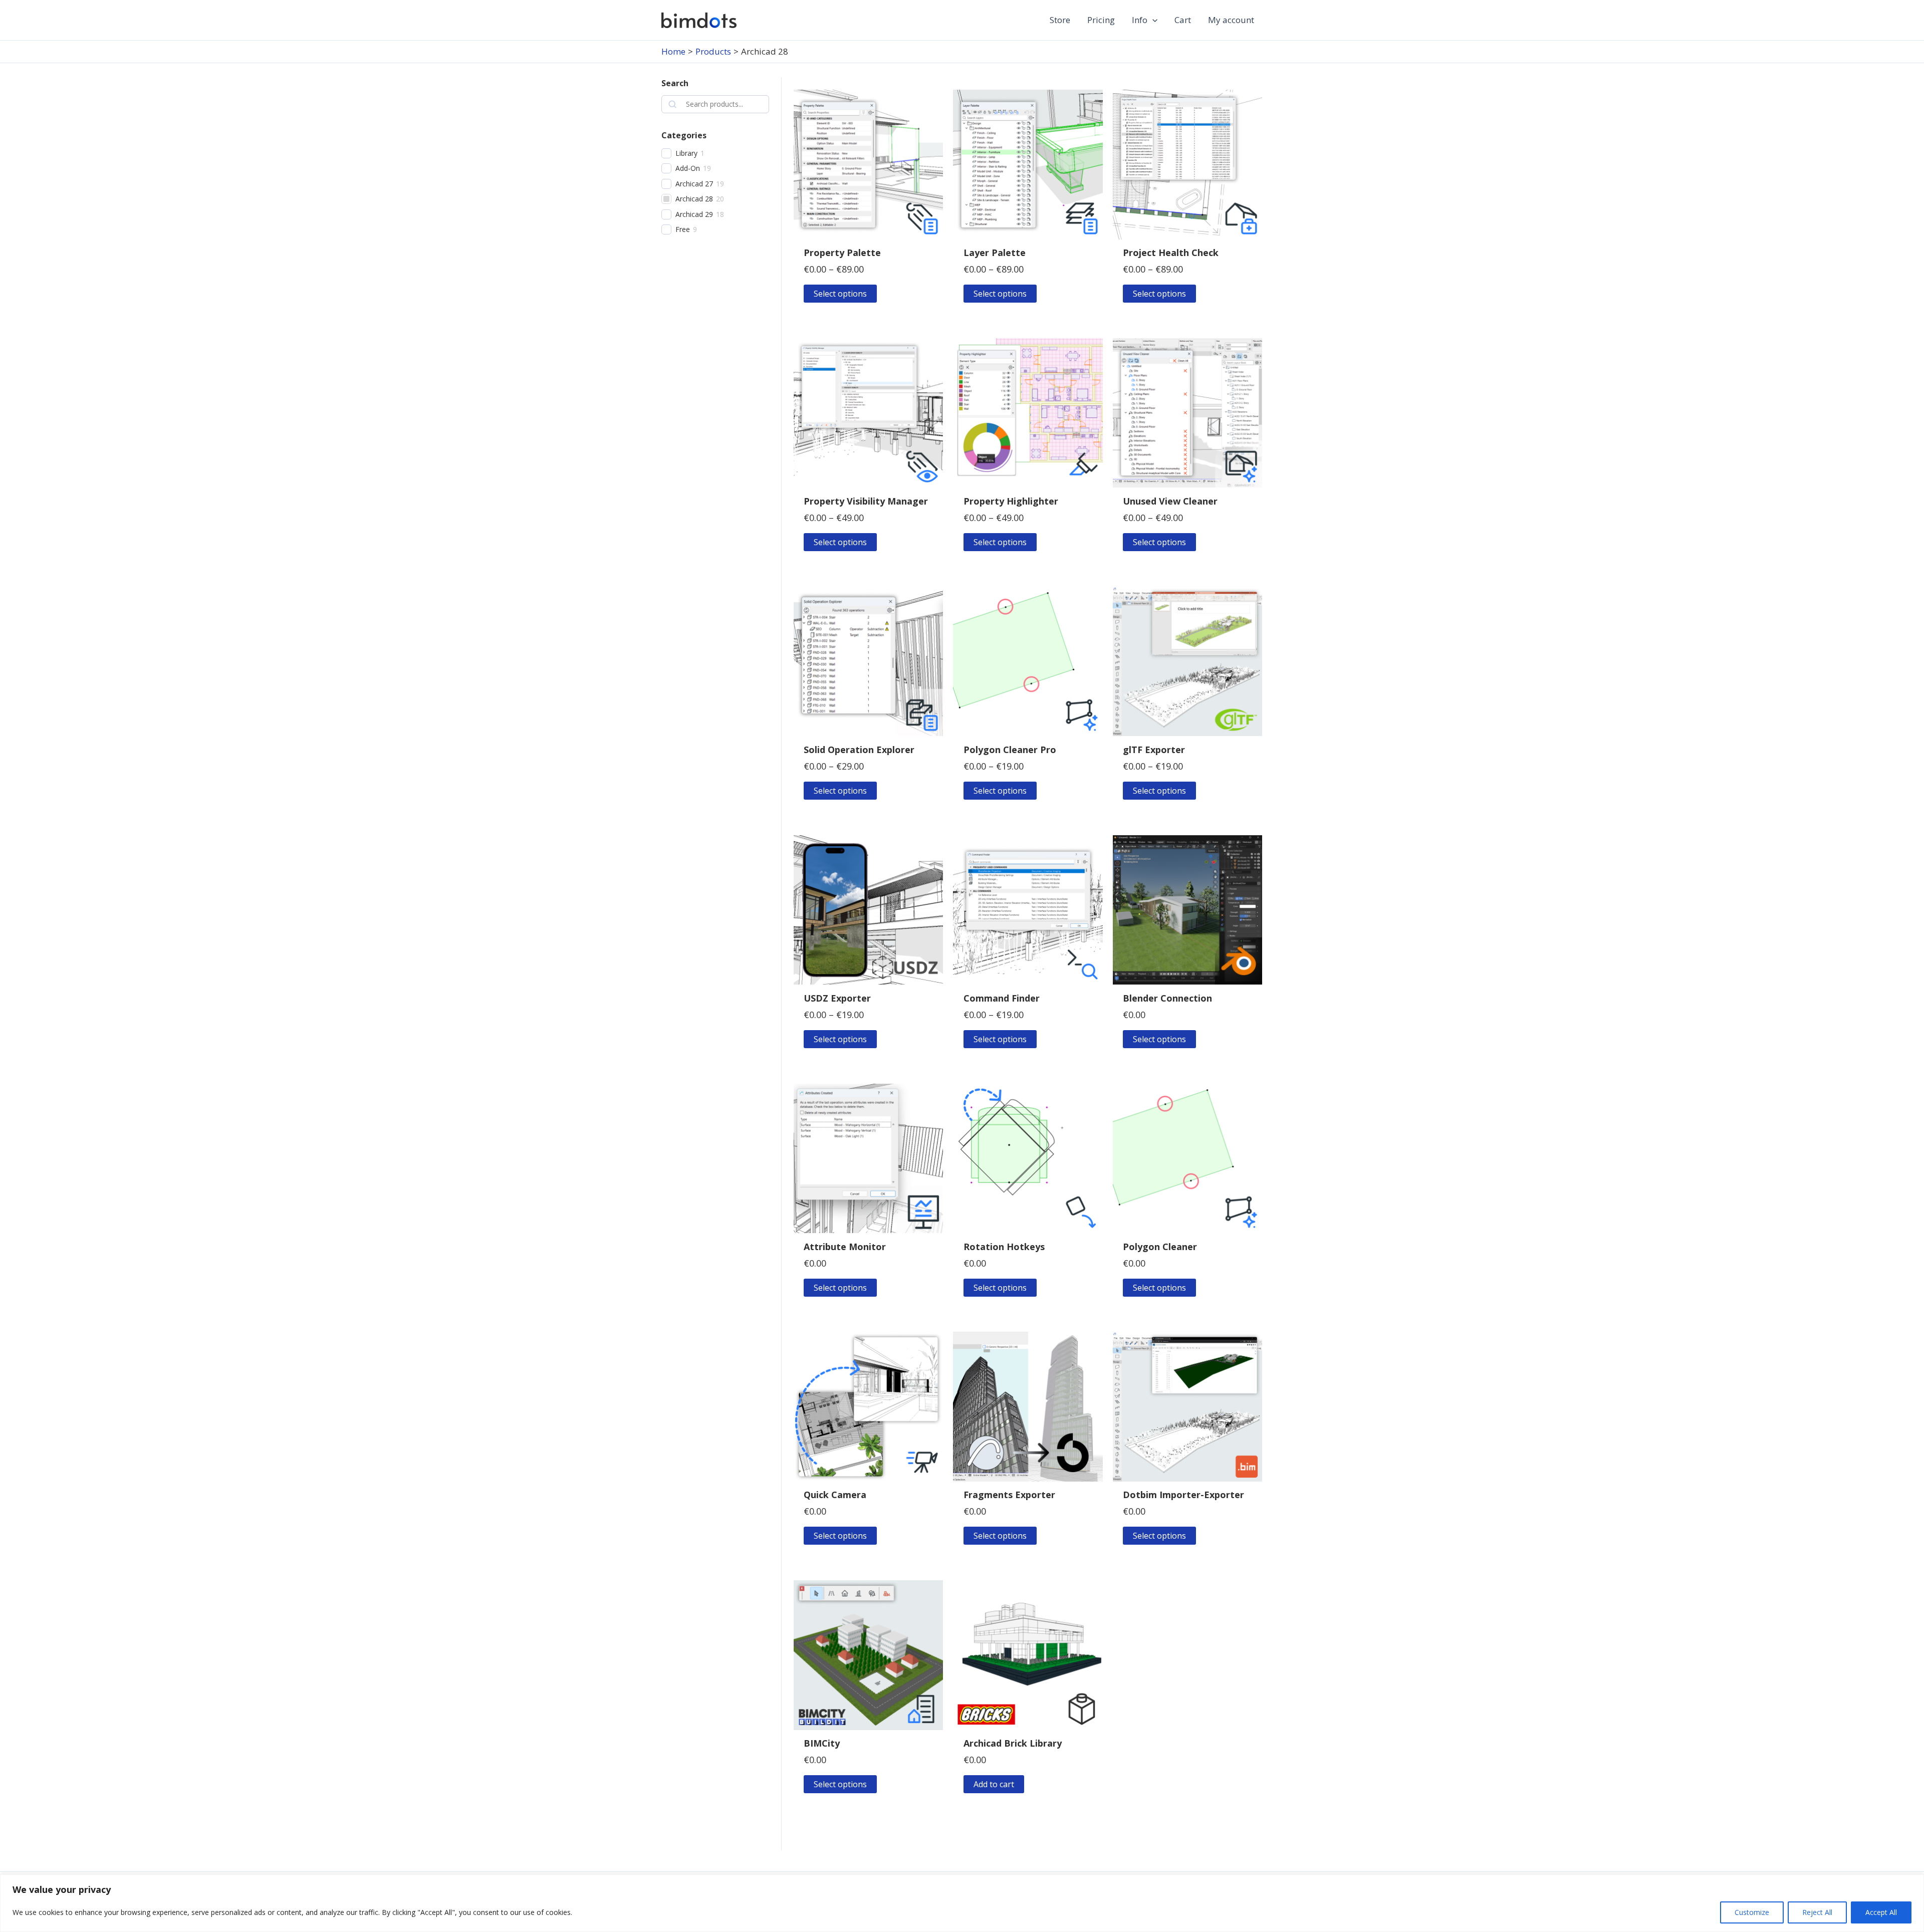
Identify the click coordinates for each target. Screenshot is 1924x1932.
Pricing (1101, 20)
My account (1231, 20)
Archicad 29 (694, 214)
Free (683, 229)
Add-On (688, 168)
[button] (1152, 20)
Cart (1183, 20)
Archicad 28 (694, 199)
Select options (840, 294)
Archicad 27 (694, 184)
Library (686, 153)
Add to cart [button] (994, 1784)
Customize (1752, 1912)
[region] (962, 1903)
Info (1140, 20)
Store (1060, 20)
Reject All (1817, 1912)
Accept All (1881, 1912)
